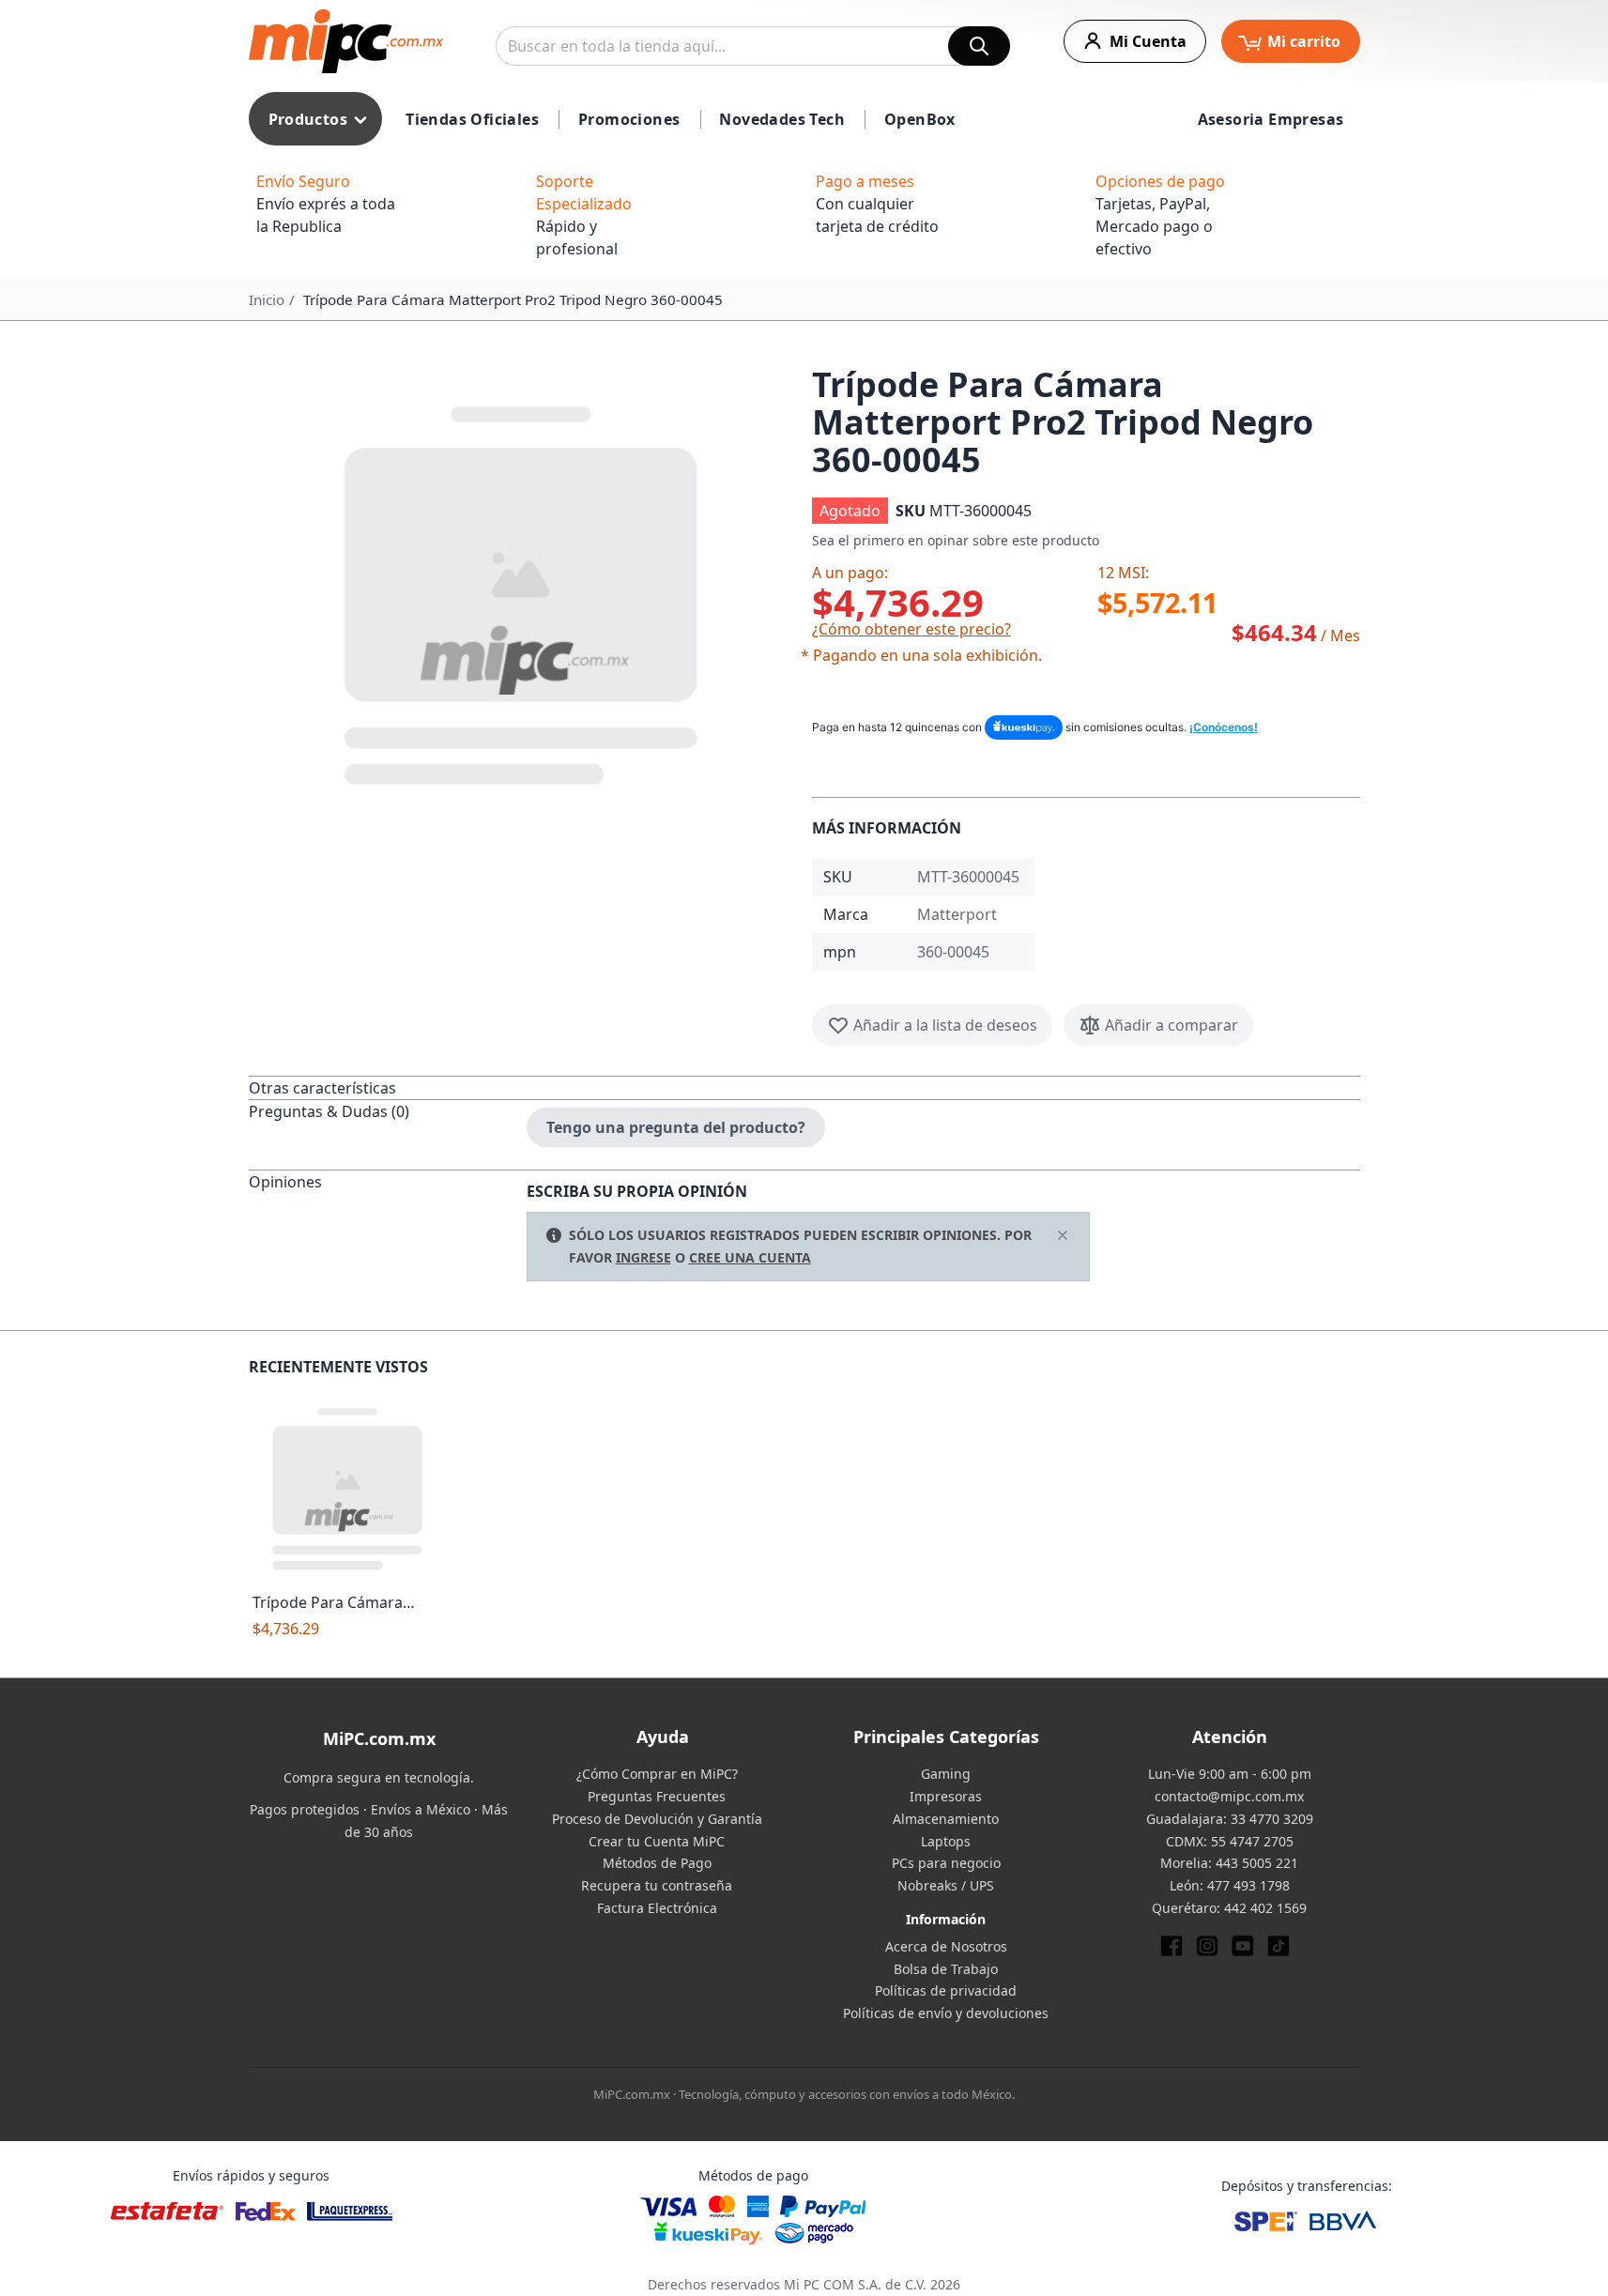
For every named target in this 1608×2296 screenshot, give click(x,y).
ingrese (643, 1257)
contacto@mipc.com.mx (1229, 1796)
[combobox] (753, 46)
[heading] (388, 1087)
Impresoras (946, 1796)
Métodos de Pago (657, 1863)
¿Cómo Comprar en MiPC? (657, 1774)
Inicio (267, 299)
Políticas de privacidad (946, 1990)
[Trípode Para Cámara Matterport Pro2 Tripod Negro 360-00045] (349, 1487)
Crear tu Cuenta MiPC (657, 1841)
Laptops (946, 1841)
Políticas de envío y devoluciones (946, 2013)
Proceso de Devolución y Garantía (657, 1819)
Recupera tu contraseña (657, 1885)
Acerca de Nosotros (946, 1946)
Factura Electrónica (657, 1908)
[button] (523, 591)
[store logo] (346, 41)
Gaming (946, 1774)
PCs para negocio (946, 1863)
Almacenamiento (946, 1819)
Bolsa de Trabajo (946, 1969)
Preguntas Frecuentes (657, 1796)
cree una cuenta (750, 1257)
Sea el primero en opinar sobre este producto (956, 540)
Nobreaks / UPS (946, 1885)
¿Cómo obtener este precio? (911, 629)
